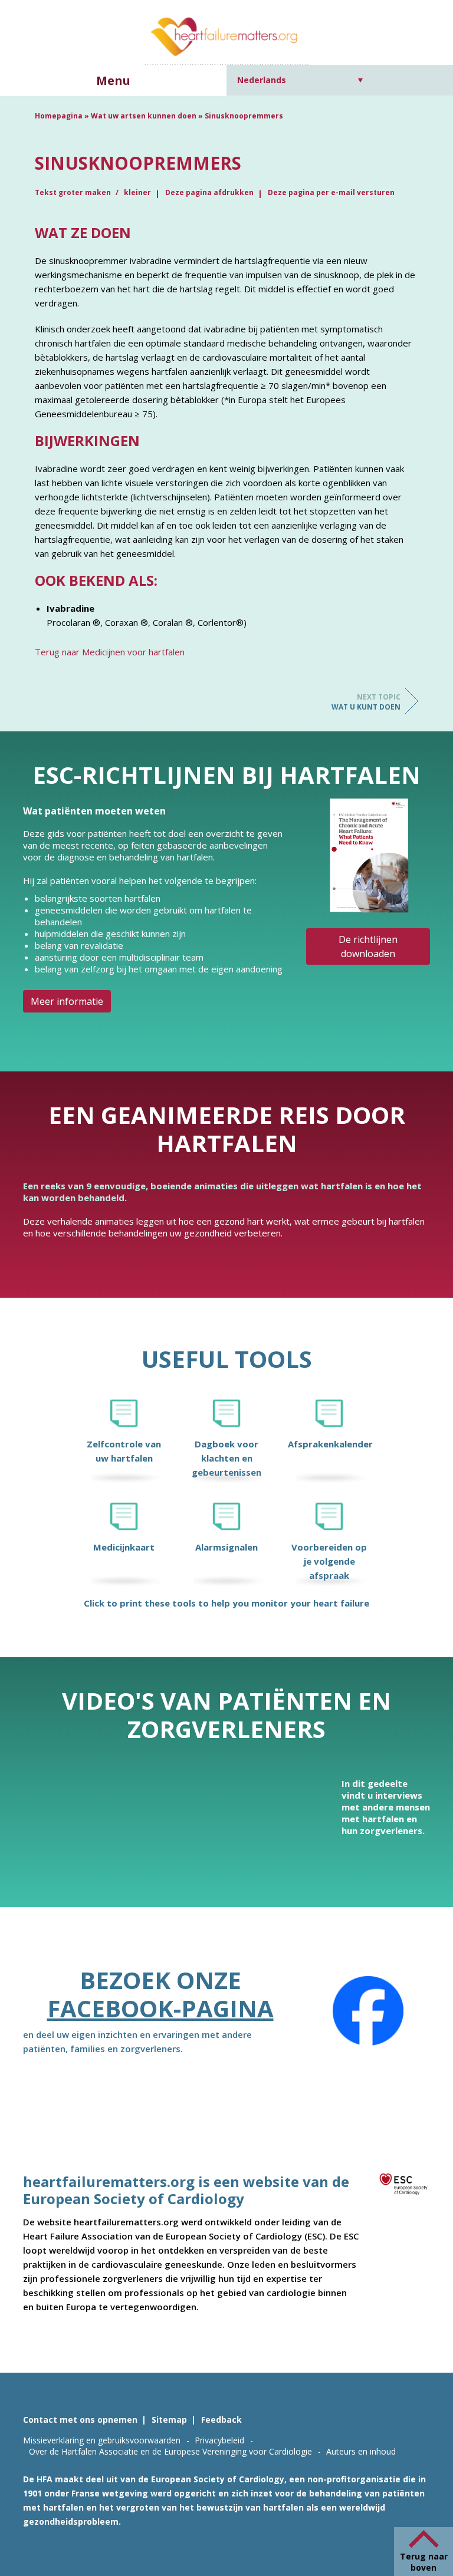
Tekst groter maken (74, 192)
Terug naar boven (424, 2562)
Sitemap (169, 2420)
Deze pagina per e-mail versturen (331, 192)
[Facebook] (368, 2011)
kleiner (137, 192)
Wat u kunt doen (366, 702)
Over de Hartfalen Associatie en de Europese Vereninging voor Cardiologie (170, 2451)
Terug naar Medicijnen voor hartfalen (110, 652)
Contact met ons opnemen (80, 2420)
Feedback (221, 2420)
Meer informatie (67, 1001)
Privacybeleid (219, 2440)
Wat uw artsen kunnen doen (144, 116)
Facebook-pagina (160, 2008)
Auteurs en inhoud (361, 2451)
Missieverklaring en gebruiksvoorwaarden (102, 2440)
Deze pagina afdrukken (209, 192)
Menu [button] (113, 80)
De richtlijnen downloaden (368, 946)
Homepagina (59, 116)
